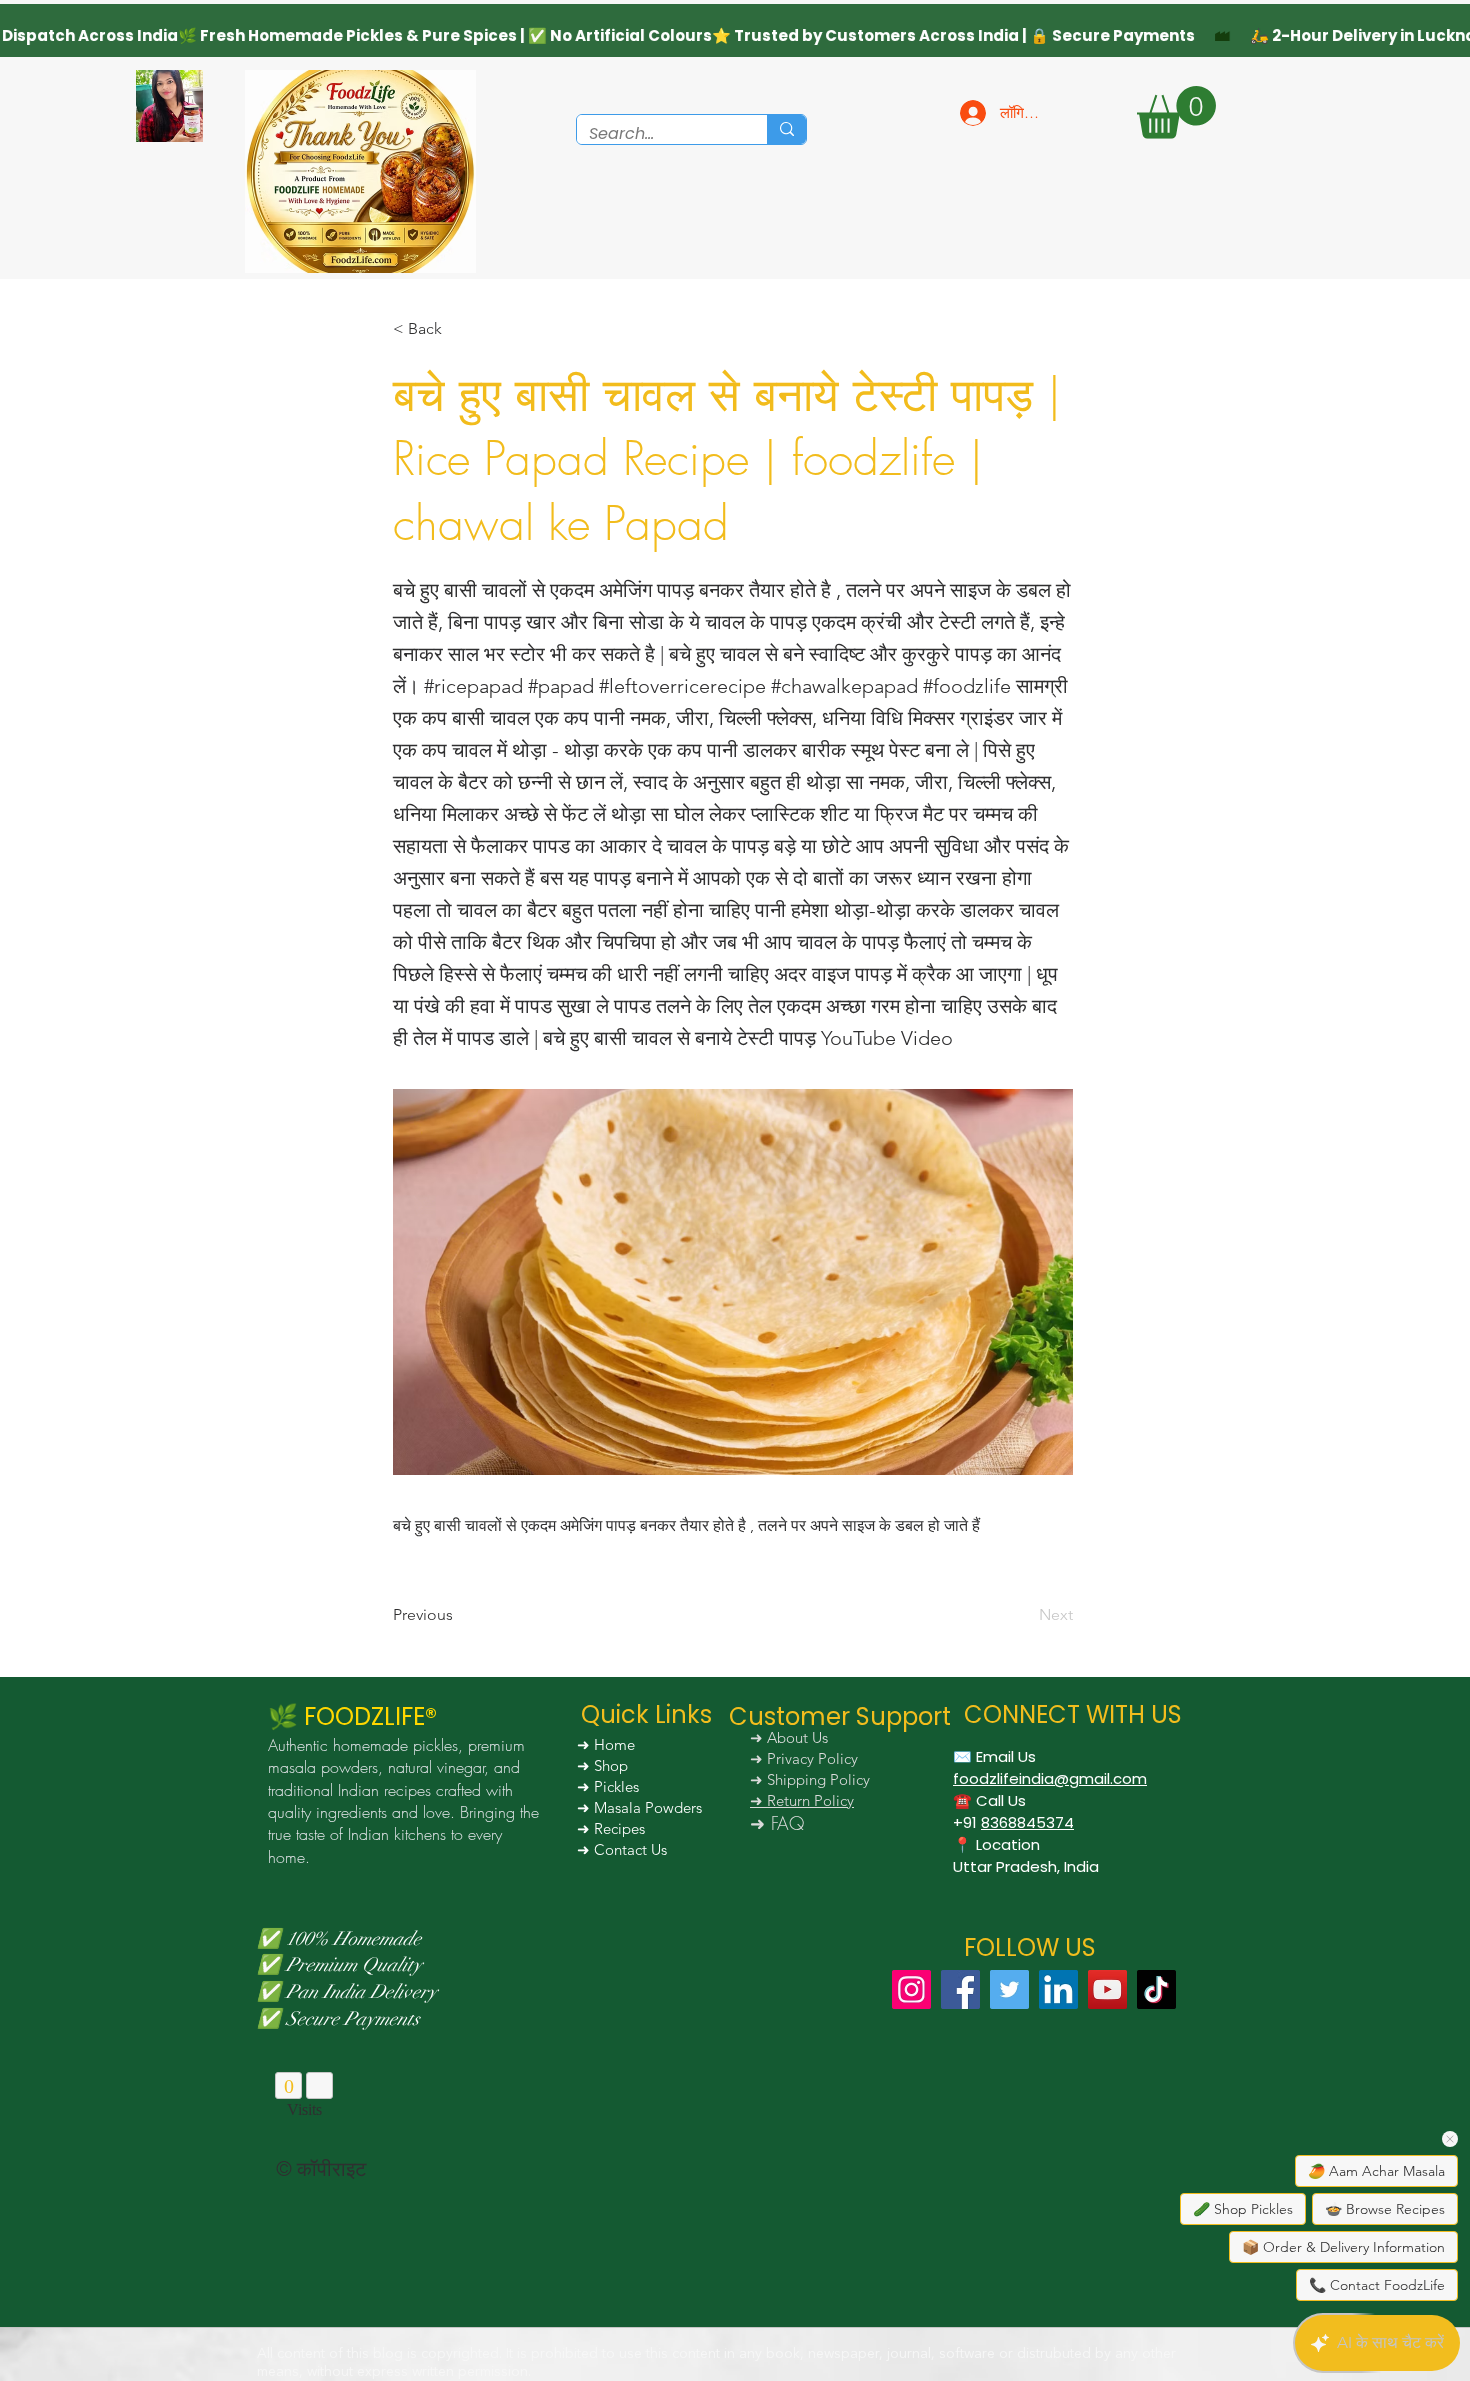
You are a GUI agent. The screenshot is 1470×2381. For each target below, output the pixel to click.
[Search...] (786, 129)
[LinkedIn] (1058, 1989)
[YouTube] (1107, 1989)
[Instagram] (911, 1989)
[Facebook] (960, 1989)
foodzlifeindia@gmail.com (1050, 1778)
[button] (1176, 112)
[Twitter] (1009, 1989)
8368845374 (1027, 1822)
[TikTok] (1156, 1989)
